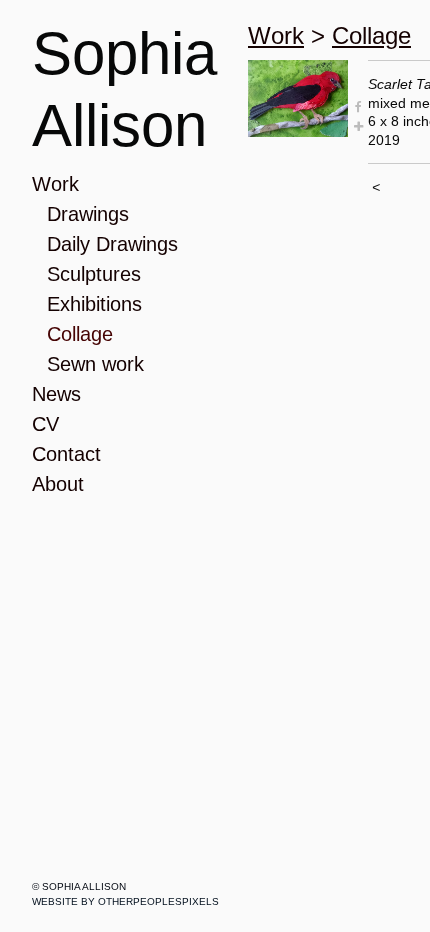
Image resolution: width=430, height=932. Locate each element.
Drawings (88, 214)
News (56, 394)
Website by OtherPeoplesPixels (125, 901)
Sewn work (95, 364)
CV (45, 424)
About (58, 484)
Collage (80, 334)
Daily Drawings (112, 244)
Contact (66, 454)
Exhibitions (94, 304)
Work (55, 184)
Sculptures (94, 274)
